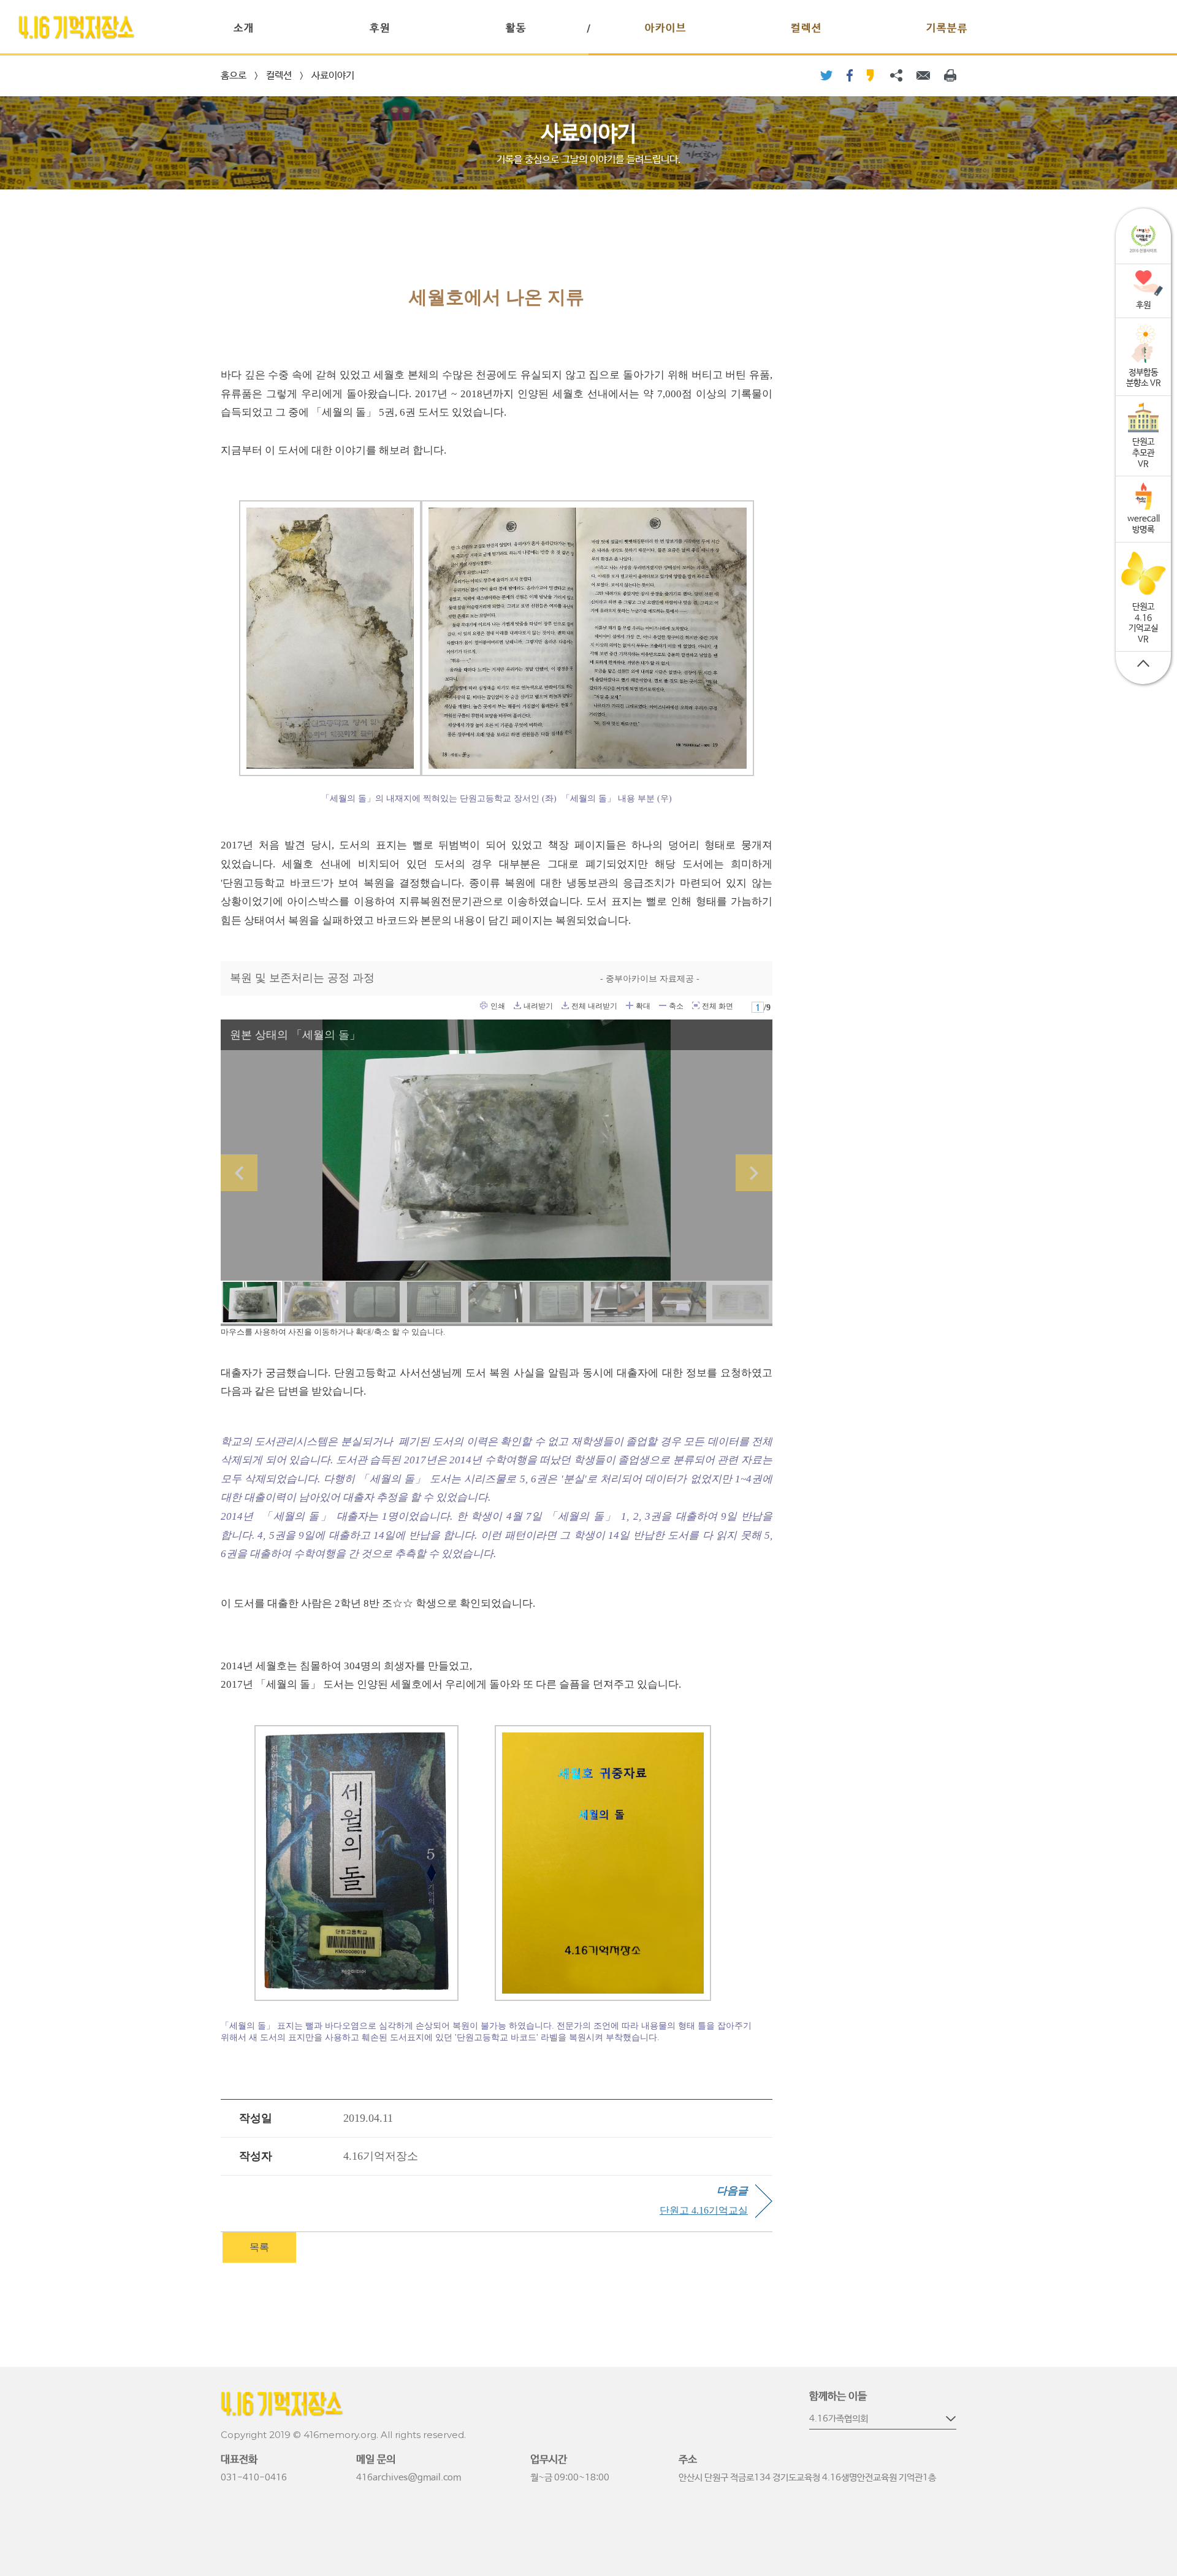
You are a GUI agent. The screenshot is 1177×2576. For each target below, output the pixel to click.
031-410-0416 (254, 2478)
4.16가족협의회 (839, 2419)
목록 (259, 2247)
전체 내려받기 (565, 1005)
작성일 (256, 2118)
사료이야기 (333, 76)
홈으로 (234, 76)
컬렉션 (806, 29)
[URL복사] (896, 75)
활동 (516, 29)
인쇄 (484, 1005)
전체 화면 (696, 1005)
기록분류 (947, 29)
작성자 (256, 2156)
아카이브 (666, 29)
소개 (244, 29)
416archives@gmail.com (409, 2478)
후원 (380, 29)
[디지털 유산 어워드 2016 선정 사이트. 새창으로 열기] (1143, 239)
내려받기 (517, 1005)
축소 (663, 1005)
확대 (630, 1005)
